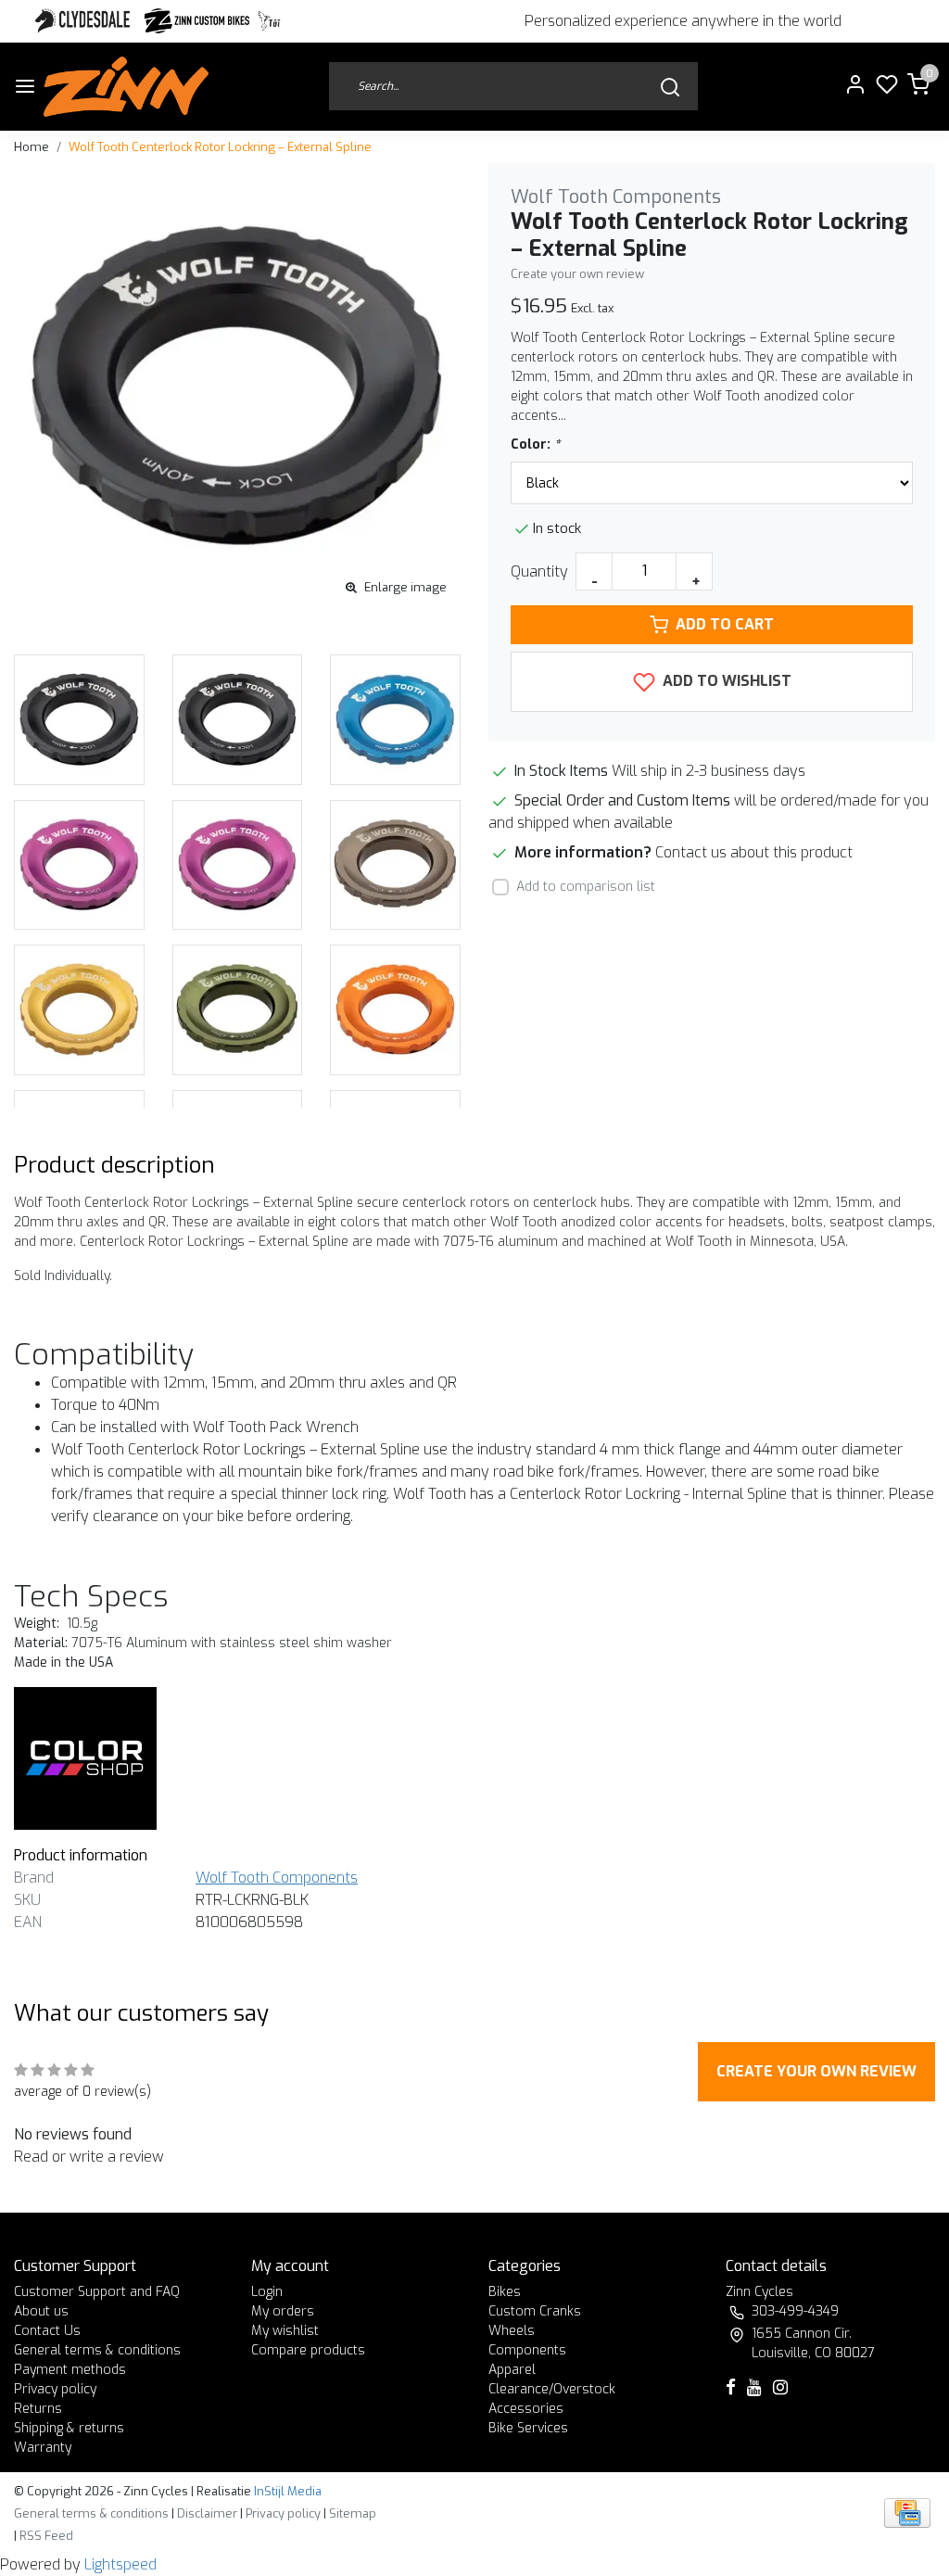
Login (267, 2292)
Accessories (526, 2409)
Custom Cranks (535, 2311)
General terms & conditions (97, 2350)
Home (32, 147)
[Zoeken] (670, 87)
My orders (283, 2311)
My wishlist (285, 2331)
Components (527, 2350)
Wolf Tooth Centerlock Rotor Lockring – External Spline (220, 147)
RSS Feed (46, 2536)
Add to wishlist (725, 681)
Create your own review (577, 274)
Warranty (43, 2448)
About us (41, 2311)
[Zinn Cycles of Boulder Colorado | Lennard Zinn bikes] (126, 87)
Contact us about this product (754, 852)
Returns (38, 2409)
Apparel (512, 2370)
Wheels (512, 2331)
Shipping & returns (69, 2428)
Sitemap (353, 2513)
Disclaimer (207, 2513)
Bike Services (528, 2428)
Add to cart (725, 624)
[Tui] (269, 21)
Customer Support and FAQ (97, 2292)
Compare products (308, 2350)
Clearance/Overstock (552, 2389)
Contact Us (47, 2331)
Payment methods (70, 2370)
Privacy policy (55, 2389)
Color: (535, 444)
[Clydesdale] (84, 21)
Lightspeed (120, 2564)
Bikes (505, 2292)
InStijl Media (286, 2491)
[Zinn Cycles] (197, 21)
